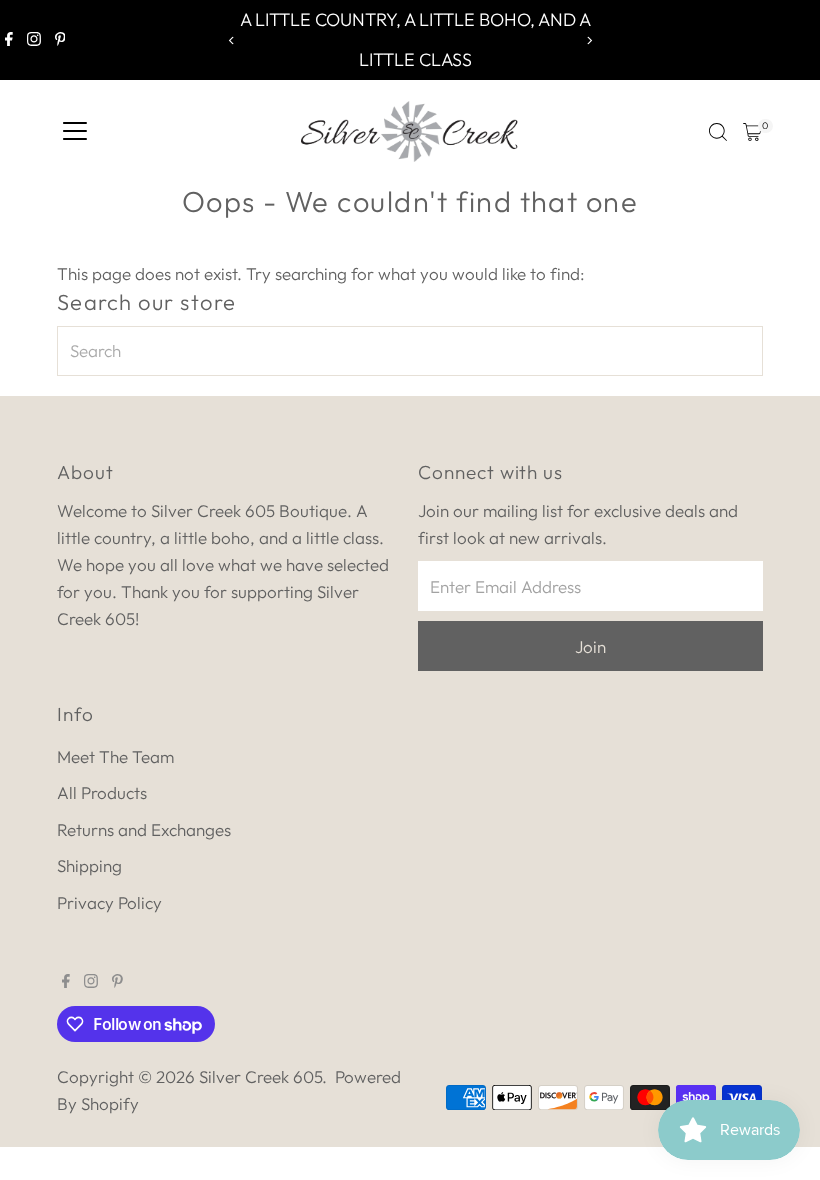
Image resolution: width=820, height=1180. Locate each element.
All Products (102, 792)
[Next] (588, 40)
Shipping (89, 865)
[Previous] (231, 40)
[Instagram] (34, 40)
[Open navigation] (75, 132)
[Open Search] (718, 132)
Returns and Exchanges (144, 829)
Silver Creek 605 (260, 1076)
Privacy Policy (109, 902)
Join (590, 646)
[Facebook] (9, 40)
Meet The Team (115, 756)
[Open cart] (752, 132)
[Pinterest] (60, 40)
